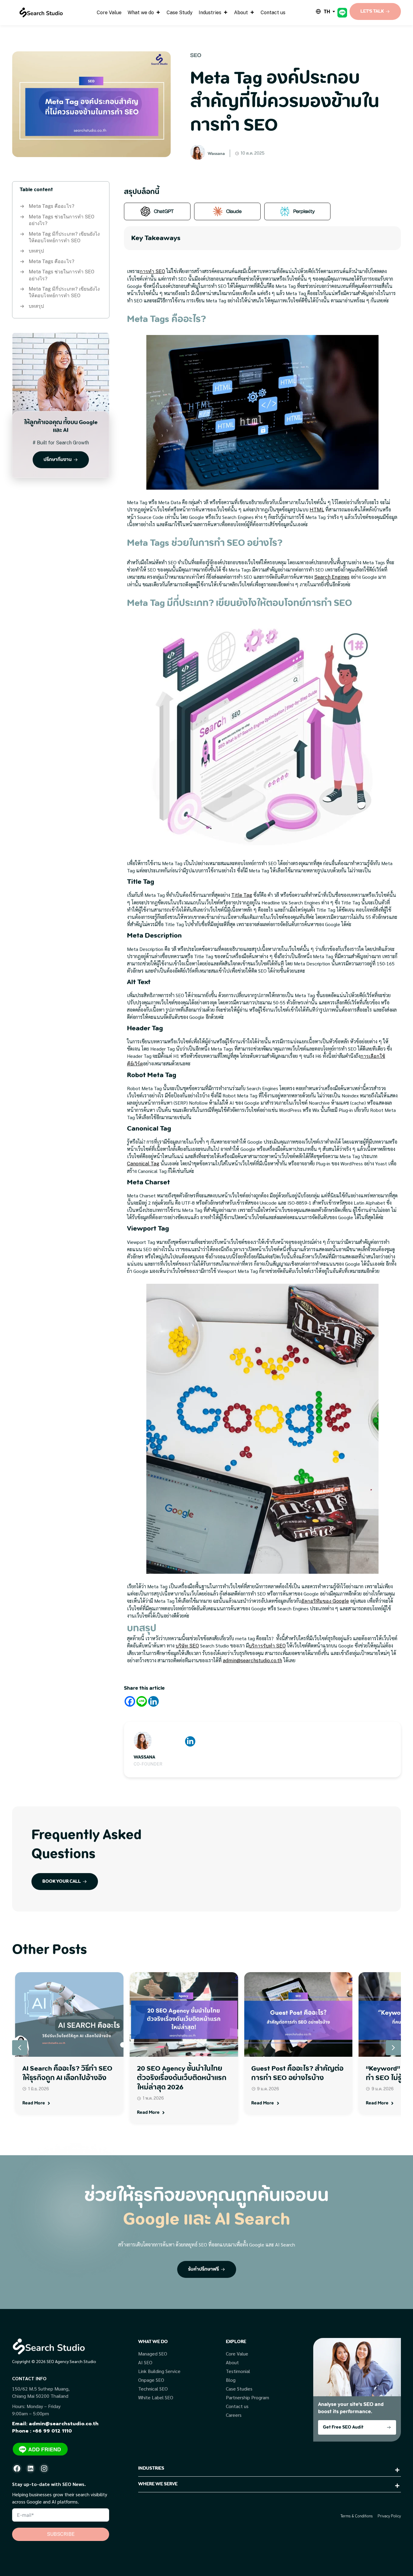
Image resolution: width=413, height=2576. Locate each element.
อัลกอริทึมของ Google (325, 1601)
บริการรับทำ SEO (267, 1646)
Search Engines (332, 577)
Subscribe (61, 2534)
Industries (210, 13)
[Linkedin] (153, 1701)
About (241, 13)
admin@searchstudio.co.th (252, 1661)
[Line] (142, 1701)
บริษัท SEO (187, 1646)
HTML (317, 510)
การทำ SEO (152, 271)
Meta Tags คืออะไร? (52, 206)
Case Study (180, 13)
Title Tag (242, 895)
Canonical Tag (143, 1164)
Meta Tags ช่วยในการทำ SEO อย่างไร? (62, 220)
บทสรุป (36, 251)
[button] (393, 2048)
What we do (141, 13)
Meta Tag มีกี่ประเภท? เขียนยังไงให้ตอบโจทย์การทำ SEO (64, 237)
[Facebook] (130, 1701)
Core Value (109, 13)
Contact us (273, 13)
